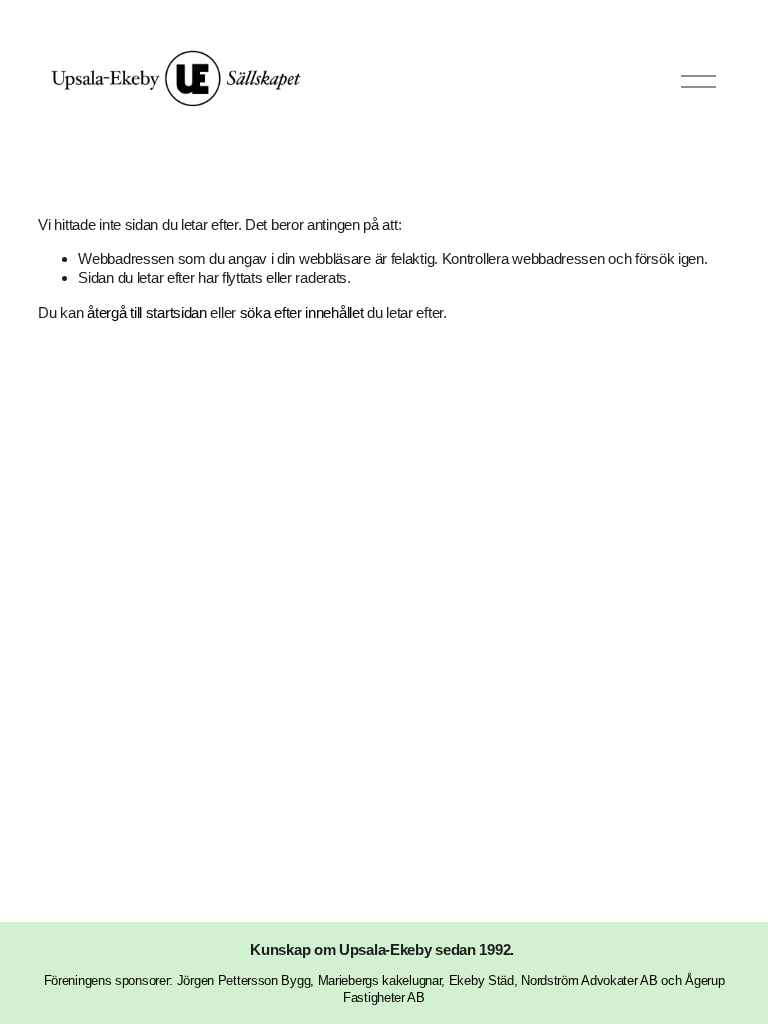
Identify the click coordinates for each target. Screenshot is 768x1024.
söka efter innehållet (302, 312)
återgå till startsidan (146, 312)
